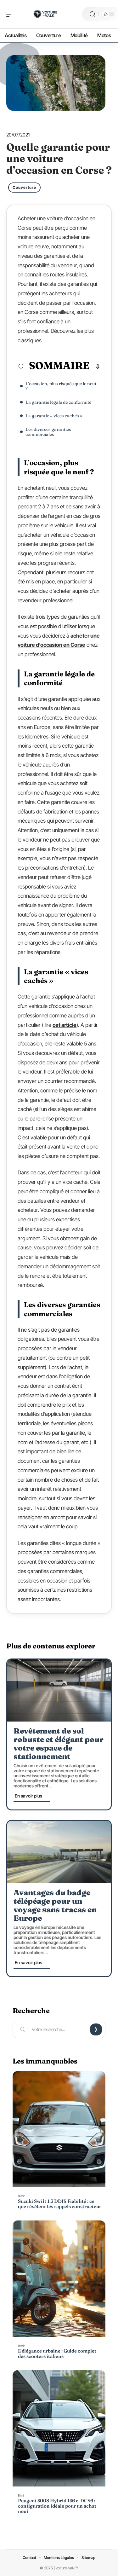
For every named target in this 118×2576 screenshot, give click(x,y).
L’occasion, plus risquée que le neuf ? (61, 386)
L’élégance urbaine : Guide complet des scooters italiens (57, 2353)
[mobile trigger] (12, 14)
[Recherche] (93, 14)
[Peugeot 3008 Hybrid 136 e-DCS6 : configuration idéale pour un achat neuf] (59, 2428)
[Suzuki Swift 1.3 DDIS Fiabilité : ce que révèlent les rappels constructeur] (59, 2129)
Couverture (24, 187)
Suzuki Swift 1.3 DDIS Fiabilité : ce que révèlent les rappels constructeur (60, 2204)
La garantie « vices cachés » (54, 416)
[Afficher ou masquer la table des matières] (95, 367)
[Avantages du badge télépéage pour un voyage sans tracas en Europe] (59, 1852)
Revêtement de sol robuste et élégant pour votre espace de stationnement (59, 1744)
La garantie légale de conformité (58, 402)
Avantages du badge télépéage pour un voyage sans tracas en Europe (55, 1905)
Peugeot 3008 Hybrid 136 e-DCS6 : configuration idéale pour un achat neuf (57, 2506)
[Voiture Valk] (45, 14)
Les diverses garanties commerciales (48, 432)
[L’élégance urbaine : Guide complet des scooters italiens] (59, 2279)
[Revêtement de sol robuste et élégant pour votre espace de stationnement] (59, 1690)
